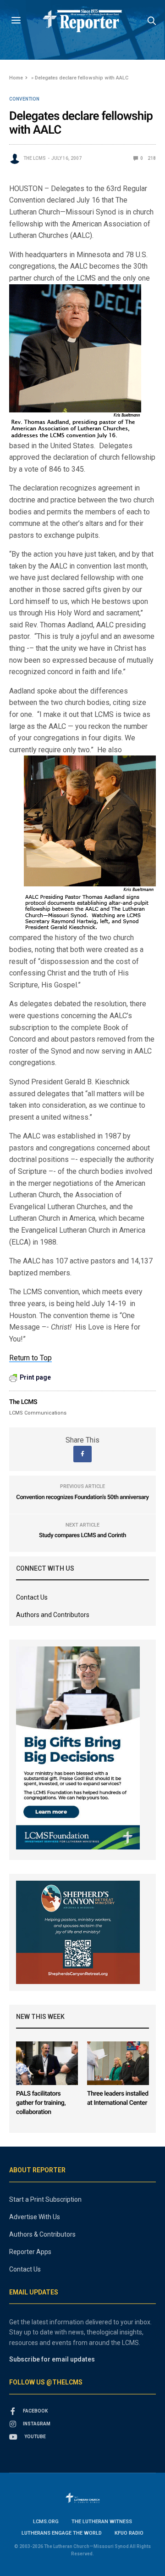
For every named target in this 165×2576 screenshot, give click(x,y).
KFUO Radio (129, 2533)
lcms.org (46, 2522)
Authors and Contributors (53, 1615)
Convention (24, 99)
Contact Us (32, 1597)
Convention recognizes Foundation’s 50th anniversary (82, 1497)
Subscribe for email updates (52, 2359)
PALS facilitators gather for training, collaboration (41, 2103)
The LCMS (35, 158)
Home (16, 78)
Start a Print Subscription (45, 2199)
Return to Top (30, 1358)
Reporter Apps (30, 2252)
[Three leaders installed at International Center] (118, 2063)
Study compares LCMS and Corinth (82, 1536)
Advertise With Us (35, 2217)
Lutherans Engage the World (62, 2533)
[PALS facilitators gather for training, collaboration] (47, 2063)
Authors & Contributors (42, 2234)
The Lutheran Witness (102, 2522)
